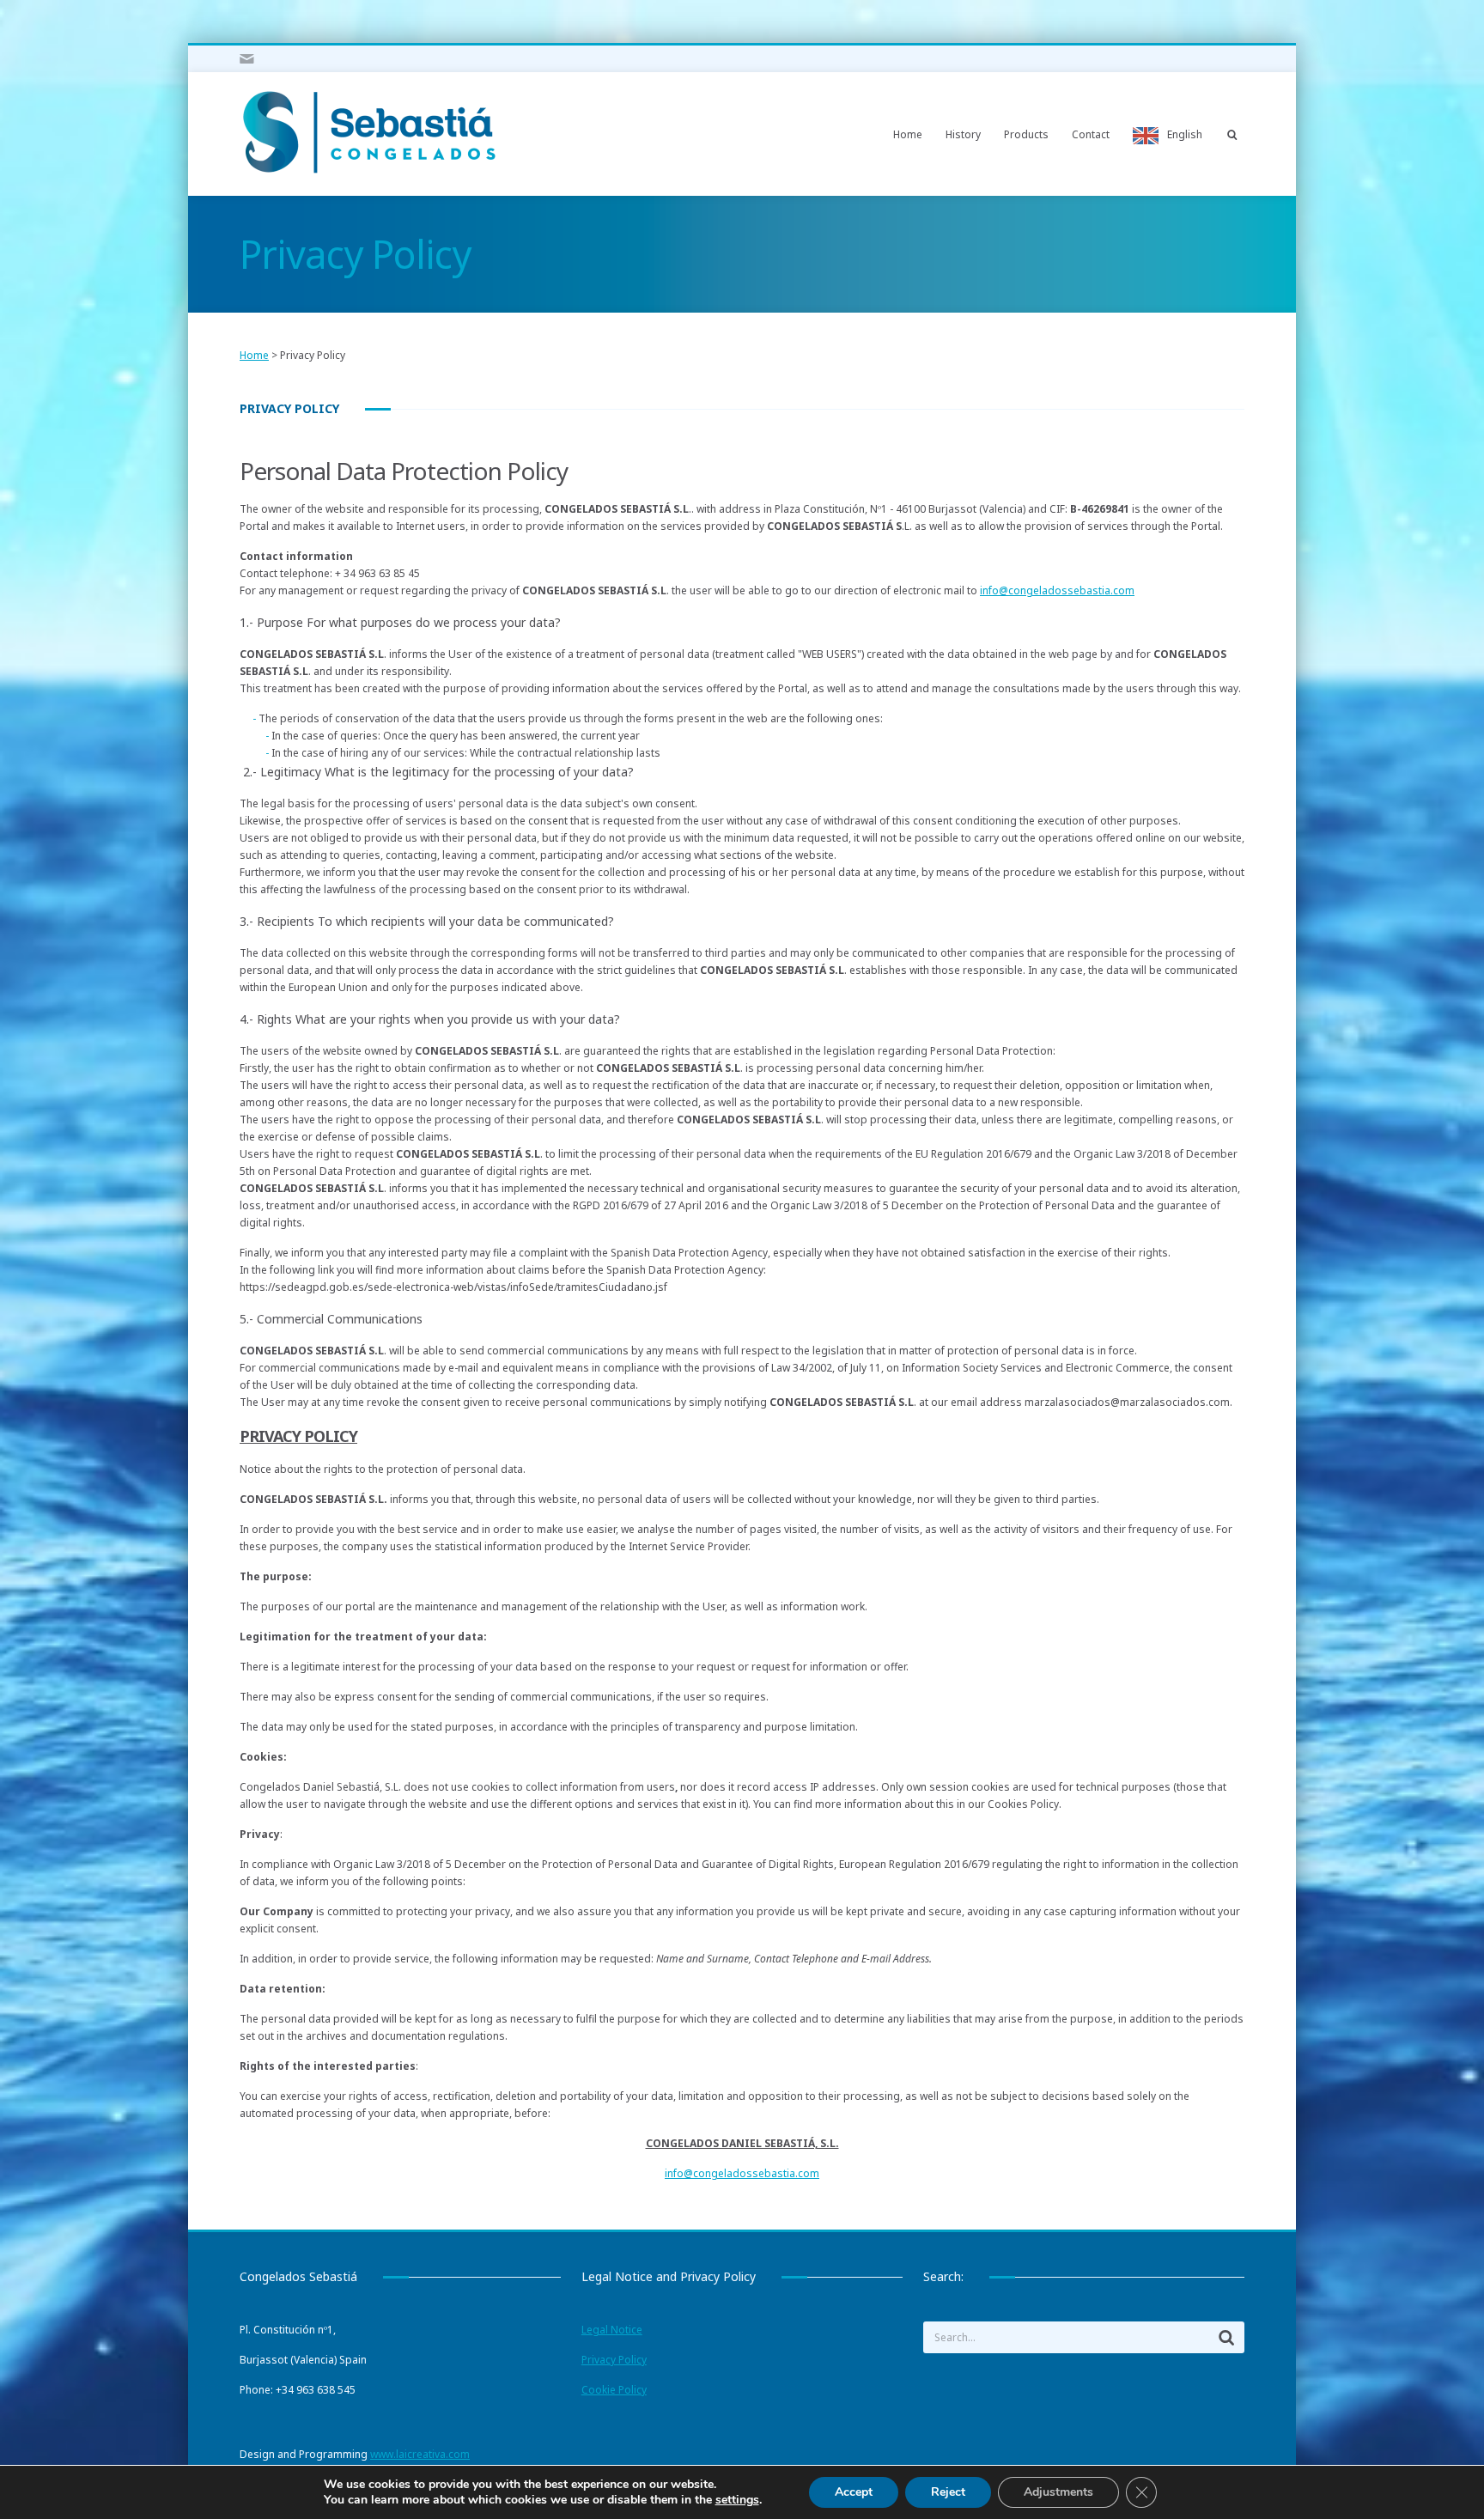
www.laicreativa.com (420, 2454)
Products (1026, 134)
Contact (1091, 134)
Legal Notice (612, 2330)
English (1185, 134)
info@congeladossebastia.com (1057, 590)
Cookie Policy (614, 2390)
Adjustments (1058, 2492)
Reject (948, 2492)
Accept (854, 2492)
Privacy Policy (614, 2360)
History (963, 134)
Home (908, 134)
